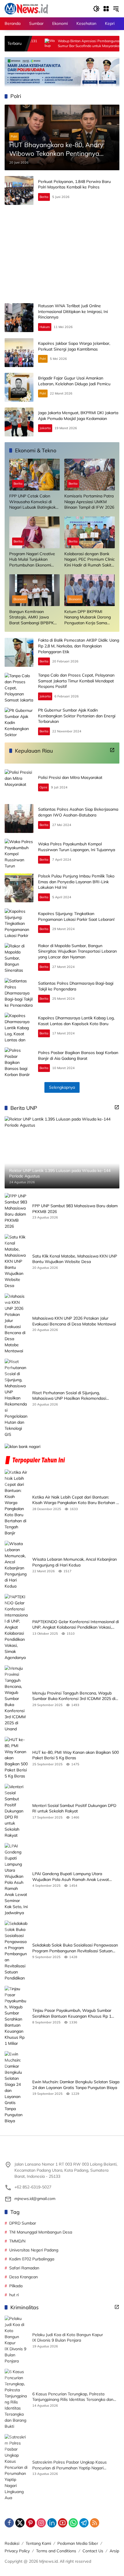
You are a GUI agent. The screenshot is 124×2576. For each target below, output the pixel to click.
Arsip (114, 2551)
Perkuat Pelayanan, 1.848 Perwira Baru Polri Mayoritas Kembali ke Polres (74, 184)
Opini (43, 787)
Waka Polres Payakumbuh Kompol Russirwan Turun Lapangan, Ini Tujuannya (77, 847)
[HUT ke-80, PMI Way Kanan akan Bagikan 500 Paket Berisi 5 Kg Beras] (16, 1758)
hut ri (14, 2295)
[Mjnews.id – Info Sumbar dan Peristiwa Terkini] (26, 8)
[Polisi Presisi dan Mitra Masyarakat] (19, 784)
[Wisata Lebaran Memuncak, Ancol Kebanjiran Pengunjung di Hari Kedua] (16, 1565)
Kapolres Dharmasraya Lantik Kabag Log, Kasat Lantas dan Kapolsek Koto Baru (76, 1021)
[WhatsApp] (73, 2523)
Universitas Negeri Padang (34, 2250)
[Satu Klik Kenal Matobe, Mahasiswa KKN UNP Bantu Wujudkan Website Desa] (16, 1261)
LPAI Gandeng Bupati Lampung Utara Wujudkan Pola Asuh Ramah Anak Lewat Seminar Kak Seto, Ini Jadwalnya (71, 1877)
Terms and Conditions (56, 2551)
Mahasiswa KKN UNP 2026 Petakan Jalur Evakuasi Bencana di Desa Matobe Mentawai (74, 1321)
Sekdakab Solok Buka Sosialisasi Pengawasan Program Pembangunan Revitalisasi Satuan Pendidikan (75, 1948)
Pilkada (16, 2286)
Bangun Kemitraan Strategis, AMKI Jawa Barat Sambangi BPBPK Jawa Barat (32, 617)
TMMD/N (17, 2241)
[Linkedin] (52, 2523)
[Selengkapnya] (112, 750)
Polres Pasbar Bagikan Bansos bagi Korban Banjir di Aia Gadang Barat (78, 1055)
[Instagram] (41, 2523)
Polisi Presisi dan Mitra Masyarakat (70, 777)
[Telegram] (84, 2523)
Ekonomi (20, 599)
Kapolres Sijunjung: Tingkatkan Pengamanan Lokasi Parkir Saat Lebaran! (76, 916)
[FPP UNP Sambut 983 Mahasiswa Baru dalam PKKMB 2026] (16, 1211)
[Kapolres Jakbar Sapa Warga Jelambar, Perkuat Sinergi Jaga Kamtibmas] (19, 353)
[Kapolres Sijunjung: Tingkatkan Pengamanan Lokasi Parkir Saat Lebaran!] (19, 923)
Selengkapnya (62, 1087)
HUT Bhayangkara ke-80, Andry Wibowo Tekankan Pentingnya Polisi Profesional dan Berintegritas (60, 150)
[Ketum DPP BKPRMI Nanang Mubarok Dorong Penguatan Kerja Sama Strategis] (90, 590)
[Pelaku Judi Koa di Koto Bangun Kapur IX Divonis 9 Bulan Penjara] (16, 2340)
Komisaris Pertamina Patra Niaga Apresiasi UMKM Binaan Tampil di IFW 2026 (89, 502)
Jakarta (45, 428)
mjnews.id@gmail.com (35, 2199)
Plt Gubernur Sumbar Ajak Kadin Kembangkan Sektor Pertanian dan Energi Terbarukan (77, 716)
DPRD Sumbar (23, 2223)
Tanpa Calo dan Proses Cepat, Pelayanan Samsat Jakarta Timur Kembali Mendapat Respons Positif (76, 681)
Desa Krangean (24, 2277)
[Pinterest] (31, 2523)
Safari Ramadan (24, 2268)
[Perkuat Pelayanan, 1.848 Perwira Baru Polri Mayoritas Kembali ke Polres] (19, 190)
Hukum (45, 327)
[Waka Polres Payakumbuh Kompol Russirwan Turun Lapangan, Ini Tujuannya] (19, 853)
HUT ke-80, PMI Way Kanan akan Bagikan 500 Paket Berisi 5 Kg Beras (76, 1755)
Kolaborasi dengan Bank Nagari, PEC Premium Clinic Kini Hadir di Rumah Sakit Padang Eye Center (90, 560)
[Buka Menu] (106, 9)
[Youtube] (63, 2523)
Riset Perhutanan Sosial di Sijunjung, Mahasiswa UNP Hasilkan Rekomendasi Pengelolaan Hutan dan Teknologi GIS (69, 1396)
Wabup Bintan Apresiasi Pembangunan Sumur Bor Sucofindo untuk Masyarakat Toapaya (53, 44)
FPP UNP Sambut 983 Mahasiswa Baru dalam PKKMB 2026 (75, 1209)
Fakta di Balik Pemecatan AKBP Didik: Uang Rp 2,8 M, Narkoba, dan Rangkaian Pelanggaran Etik (79, 646)
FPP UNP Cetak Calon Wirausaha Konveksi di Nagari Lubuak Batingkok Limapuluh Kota (32, 502)
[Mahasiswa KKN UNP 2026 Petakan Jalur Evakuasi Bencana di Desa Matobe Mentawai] (16, 1324)
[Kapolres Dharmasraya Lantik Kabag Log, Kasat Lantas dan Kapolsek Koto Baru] (19, 1027)
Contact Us (93, 2551)
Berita (44, 197)
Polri (14, 136)
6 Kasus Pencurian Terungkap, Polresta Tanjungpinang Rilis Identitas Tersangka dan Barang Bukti (73, 2397)
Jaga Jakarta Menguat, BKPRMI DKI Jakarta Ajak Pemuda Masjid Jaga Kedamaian (78, 416)
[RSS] (95, 2523)
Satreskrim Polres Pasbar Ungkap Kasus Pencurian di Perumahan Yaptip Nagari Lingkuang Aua (69, 2465)
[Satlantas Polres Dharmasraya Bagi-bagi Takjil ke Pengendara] (19, 992)
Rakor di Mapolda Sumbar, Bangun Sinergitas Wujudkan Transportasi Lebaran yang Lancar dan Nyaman (77, 951)
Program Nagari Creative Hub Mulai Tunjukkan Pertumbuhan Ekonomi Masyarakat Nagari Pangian (32, 560)
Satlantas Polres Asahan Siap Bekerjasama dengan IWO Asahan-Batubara (78, 812)
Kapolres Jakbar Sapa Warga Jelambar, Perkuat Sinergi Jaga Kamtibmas (74, 346)
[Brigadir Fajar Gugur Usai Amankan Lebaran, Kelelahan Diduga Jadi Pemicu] (19, 387)
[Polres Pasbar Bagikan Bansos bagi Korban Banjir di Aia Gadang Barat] (19, 1062)
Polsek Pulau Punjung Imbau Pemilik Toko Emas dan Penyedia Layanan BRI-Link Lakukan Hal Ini (76, 882)
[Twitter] (20, 2523)
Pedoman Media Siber (78, 2543)
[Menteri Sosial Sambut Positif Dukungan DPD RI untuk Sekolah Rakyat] (16, 1811)
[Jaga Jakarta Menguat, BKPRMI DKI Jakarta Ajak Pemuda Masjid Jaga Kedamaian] (19, 422)
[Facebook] (9, 2523)
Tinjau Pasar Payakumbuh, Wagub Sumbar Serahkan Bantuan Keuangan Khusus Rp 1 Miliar (72, 2013)
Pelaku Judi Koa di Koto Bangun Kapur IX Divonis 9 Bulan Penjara (68, 2338)
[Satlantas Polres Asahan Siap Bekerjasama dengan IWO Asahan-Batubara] (19, 818)
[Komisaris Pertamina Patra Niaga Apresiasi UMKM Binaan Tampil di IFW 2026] (90, 475)
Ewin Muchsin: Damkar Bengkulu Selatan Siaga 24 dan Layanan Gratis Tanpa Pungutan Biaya (76, 2085)
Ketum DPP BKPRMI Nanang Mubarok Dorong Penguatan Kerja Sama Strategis (88, 617)
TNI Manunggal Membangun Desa (41, 2232)
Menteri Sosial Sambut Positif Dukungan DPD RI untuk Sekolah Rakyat (74, 1808)
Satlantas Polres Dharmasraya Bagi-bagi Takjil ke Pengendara (76, 986)
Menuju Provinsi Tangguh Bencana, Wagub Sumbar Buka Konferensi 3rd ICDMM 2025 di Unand (74, 1696)
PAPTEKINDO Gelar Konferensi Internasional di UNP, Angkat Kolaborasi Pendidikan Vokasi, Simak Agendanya (76, 1625)
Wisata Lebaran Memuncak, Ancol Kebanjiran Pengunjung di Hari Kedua (75, 1562)
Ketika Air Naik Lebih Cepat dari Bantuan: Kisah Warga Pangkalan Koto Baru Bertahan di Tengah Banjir (76, 1500)
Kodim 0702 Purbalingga (32, 2259)
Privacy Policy (17, 2551)
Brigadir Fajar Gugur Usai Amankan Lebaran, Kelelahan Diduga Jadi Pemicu (74, 381)
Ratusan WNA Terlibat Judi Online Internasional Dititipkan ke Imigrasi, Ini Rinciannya (73, 311)
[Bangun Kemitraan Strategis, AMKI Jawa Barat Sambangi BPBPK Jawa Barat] (34, 590)
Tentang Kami (38, 2543)
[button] (96, 9)
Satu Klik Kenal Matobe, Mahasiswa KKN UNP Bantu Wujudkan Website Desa (75, 1259)
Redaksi (12, 2543)
